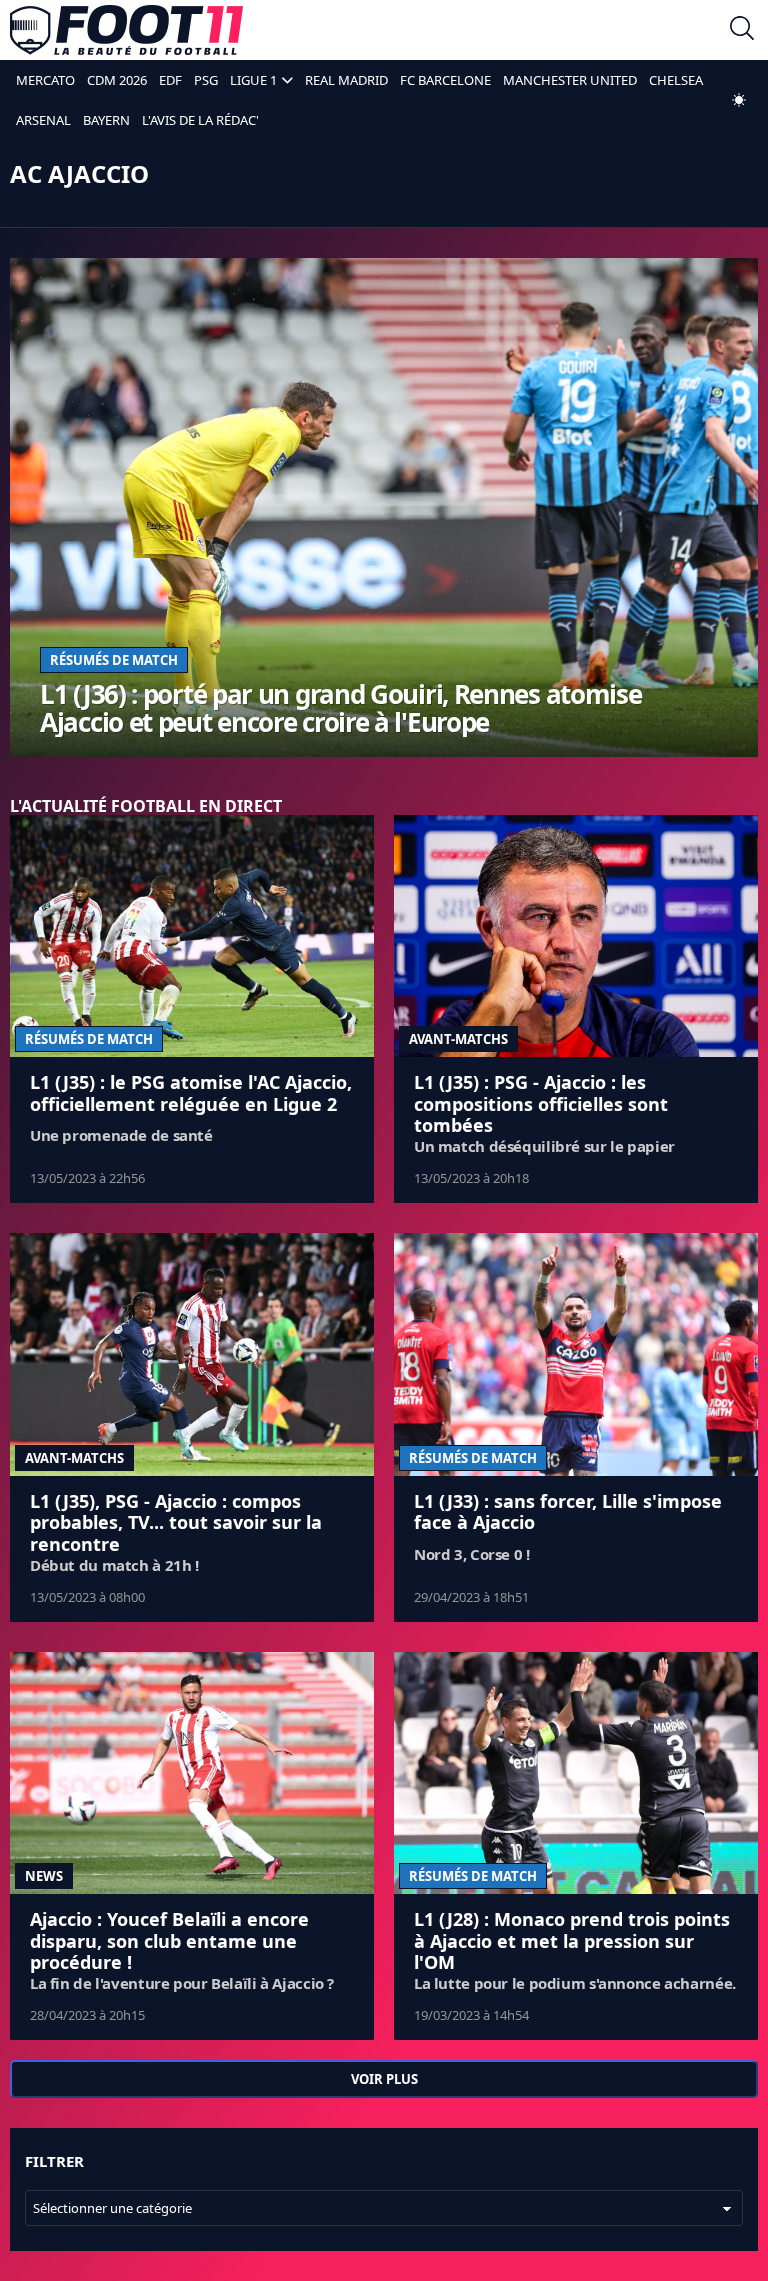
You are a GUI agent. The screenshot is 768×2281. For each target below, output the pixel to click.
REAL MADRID (346, 80)
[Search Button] (742, 30)
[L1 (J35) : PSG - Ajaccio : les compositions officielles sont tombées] (576, 936)
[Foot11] (126, 30)
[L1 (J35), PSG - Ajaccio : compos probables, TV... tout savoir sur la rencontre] (192, 1354)
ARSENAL (43, 120)
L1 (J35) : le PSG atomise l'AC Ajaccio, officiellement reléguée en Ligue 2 (191, 1093)
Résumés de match (114, 660)
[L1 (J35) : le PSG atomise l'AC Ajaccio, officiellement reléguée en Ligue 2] (192, 936)
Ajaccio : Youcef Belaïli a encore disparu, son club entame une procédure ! (169, 1940)
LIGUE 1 (253, 80)
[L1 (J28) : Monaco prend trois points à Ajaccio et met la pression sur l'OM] (576, 1773)
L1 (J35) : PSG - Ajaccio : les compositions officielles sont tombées (541, 1103)
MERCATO (45, 80)
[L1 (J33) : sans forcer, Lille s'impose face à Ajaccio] (576, 1354)
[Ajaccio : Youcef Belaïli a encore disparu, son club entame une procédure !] (192, 1773)
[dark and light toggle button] (739, 100)
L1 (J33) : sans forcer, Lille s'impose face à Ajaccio (568, 1512)
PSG (206, 80)
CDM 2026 (117, 80)
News (44, 1876)
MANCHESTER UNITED (570, 80)
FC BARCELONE (445, 80)
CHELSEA (676, 80)
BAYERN (106, 120)
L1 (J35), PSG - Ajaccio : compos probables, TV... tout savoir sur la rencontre (176, 1522)
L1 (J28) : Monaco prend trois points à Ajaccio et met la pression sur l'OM (572, 1940)
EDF (170, 80)
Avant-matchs (458, 1039)
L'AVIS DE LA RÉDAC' (200, 120)
